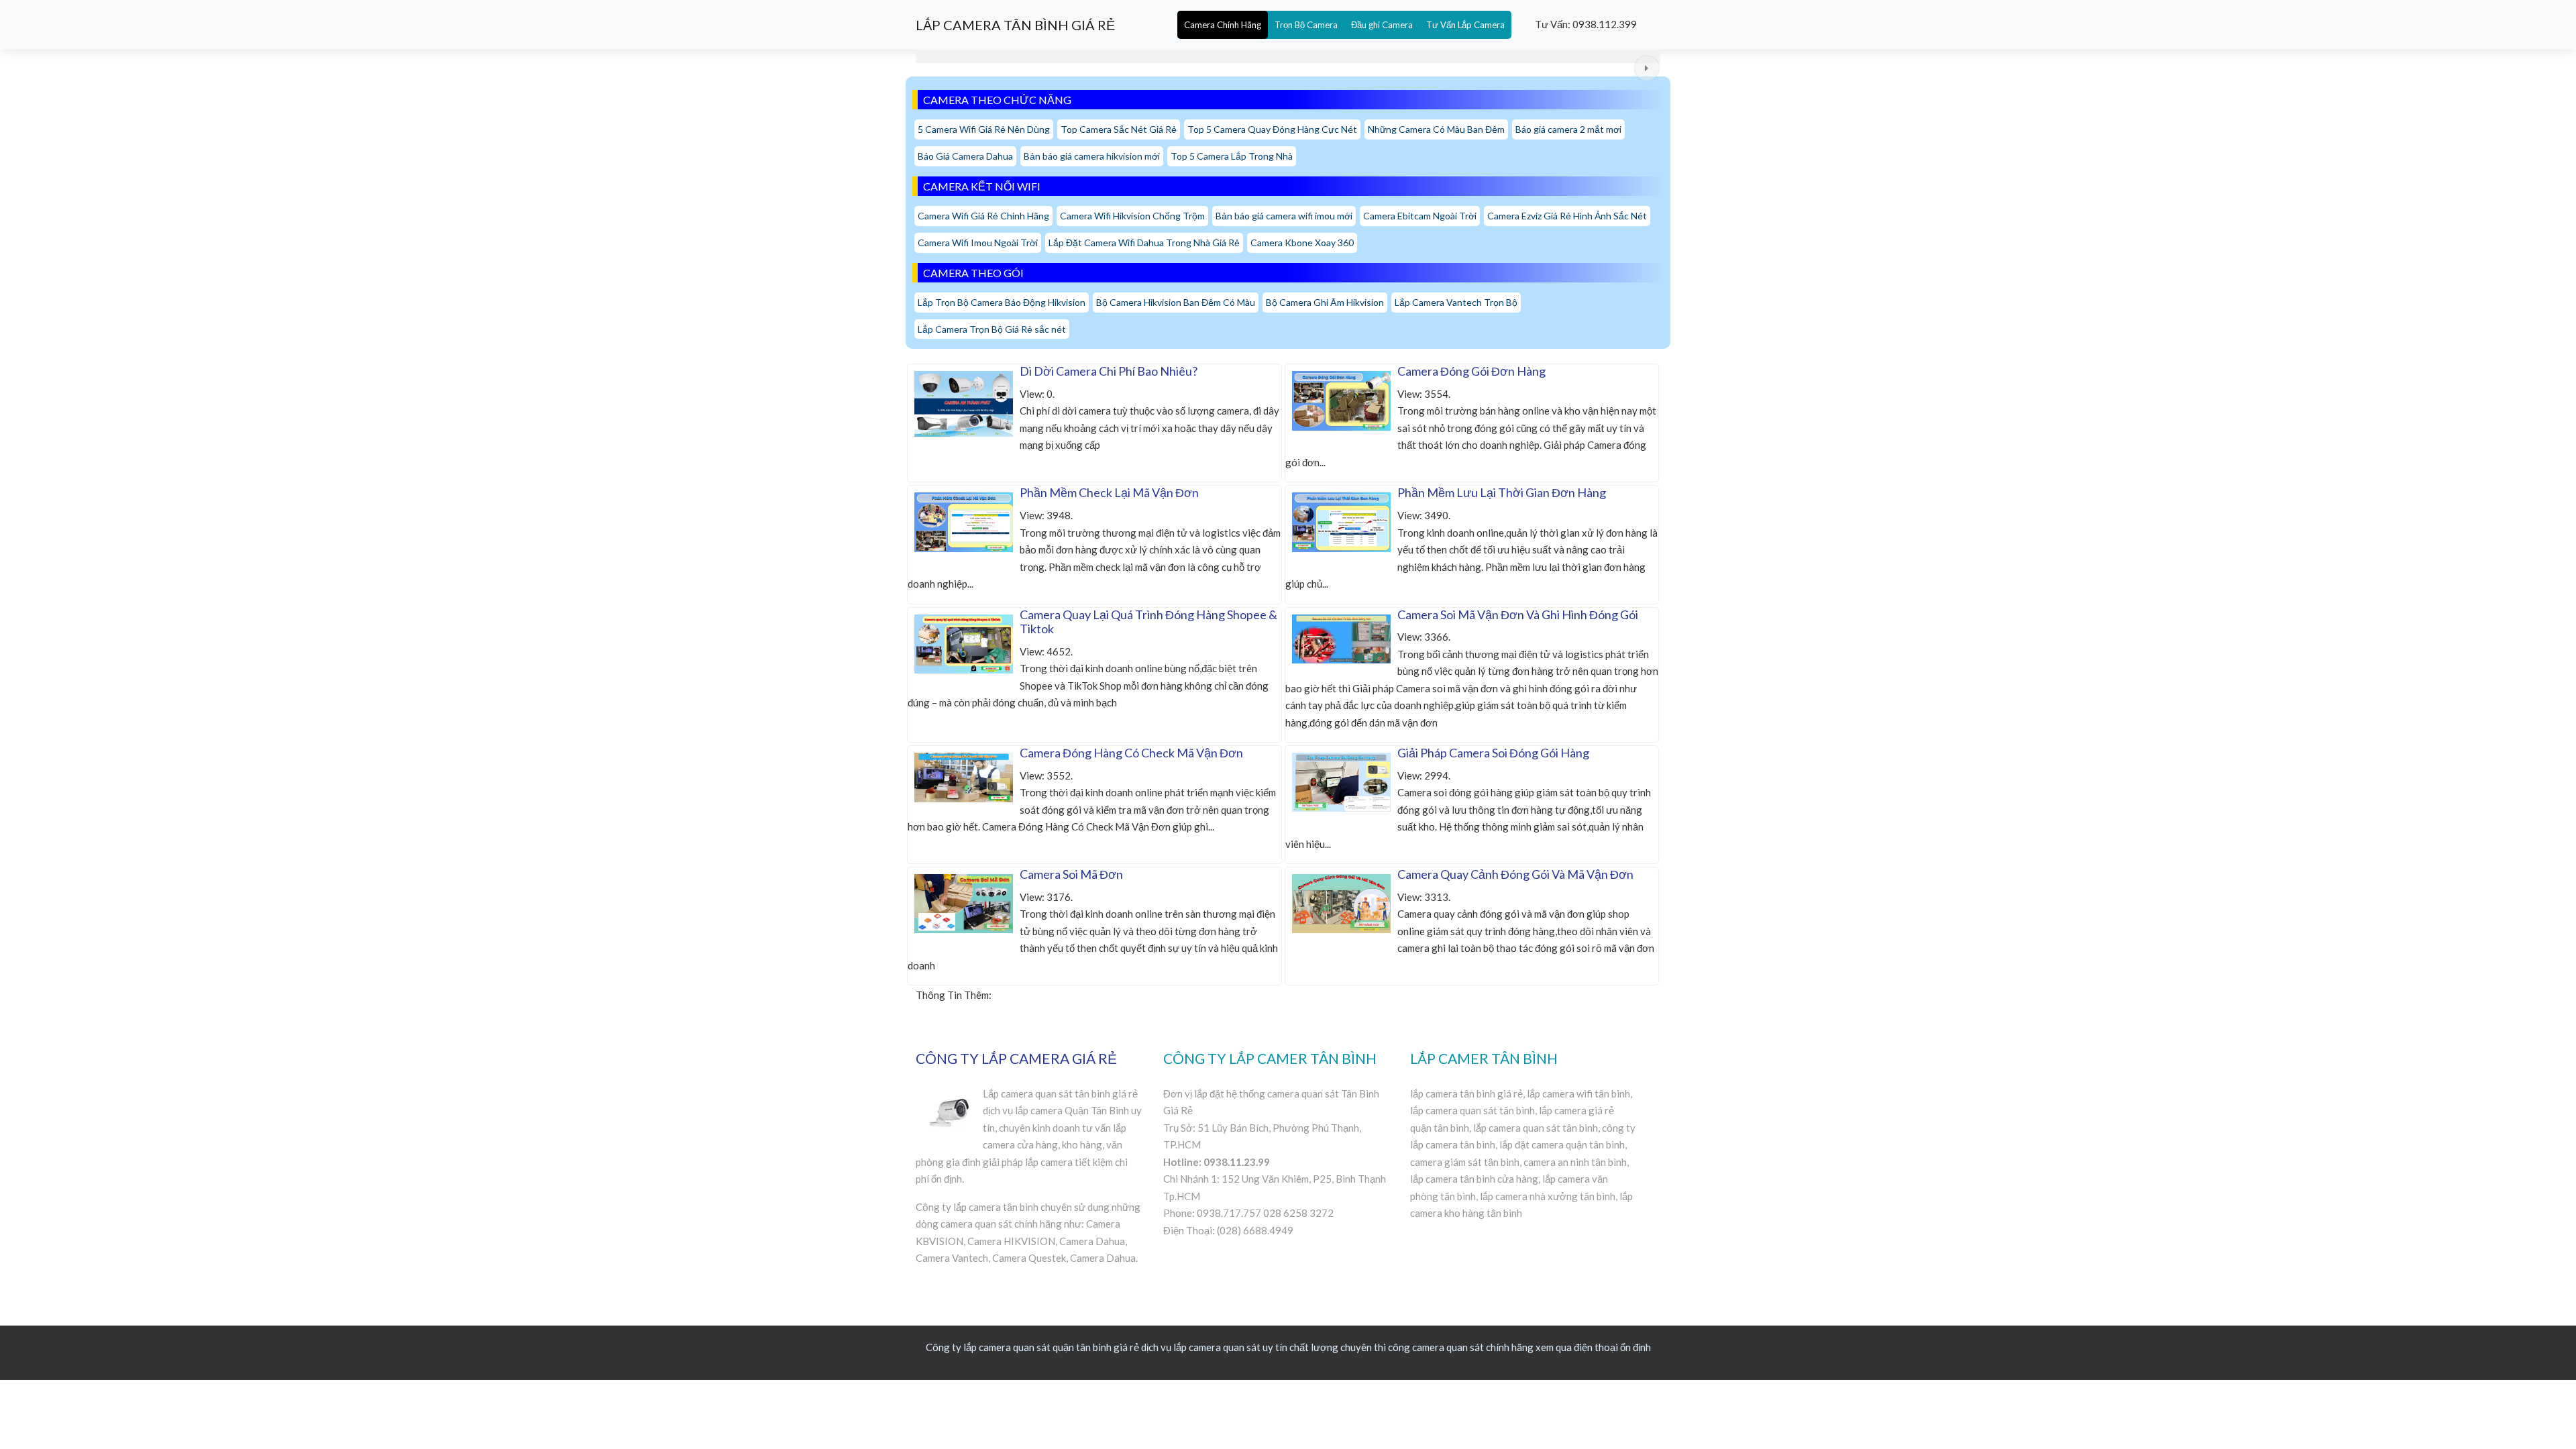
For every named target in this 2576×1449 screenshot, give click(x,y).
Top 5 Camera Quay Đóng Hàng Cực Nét (1272, 129)
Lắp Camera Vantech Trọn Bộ (1456, 302)
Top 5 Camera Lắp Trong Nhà (1232, 156)
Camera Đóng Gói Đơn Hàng (1471, 371)
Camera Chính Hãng (1223, 25)
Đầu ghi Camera (1382, 25)
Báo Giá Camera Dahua (965, 156)
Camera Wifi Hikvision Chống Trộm (1132, 216)
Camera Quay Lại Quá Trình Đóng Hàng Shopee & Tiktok (1148, 622)
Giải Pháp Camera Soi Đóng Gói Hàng (1493, 753)
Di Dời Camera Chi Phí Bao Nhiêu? (1109, 371)
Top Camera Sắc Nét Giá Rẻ (1119, 129)
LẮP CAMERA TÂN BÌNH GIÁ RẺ (1015, 25)
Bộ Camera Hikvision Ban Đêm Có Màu (1176, 302)
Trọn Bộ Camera (1306, 25)
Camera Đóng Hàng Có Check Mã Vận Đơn (1131, 753)
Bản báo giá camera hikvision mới (1092, 156)
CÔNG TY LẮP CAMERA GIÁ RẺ (1016, 1058)
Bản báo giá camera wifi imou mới (1284, 216)
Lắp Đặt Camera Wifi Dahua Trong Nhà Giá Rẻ (1144, 243)
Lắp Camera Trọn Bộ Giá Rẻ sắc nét (992, 329)
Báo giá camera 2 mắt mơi (1568, 129)
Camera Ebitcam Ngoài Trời (1420, 216)
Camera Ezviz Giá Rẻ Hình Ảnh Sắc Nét (1567, 216)
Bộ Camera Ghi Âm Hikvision (1325, 302)
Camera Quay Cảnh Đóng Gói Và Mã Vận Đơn (1515, 874)
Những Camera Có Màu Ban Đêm (1436, 129)
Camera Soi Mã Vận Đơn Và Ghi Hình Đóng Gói (1518, 614)
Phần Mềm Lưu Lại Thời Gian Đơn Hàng (1502, 492)
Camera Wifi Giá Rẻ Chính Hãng (983, 216)
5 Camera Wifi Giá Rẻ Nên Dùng (984, 129)
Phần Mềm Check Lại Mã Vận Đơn (1109, 492)
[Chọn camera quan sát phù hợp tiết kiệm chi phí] (1647, 68)
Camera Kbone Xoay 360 (1302, 243)
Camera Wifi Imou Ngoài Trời (978, 243)
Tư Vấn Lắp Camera (1465, 25)
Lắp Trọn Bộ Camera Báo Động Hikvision (1002, 302)
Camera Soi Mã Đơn (1071, 874)
